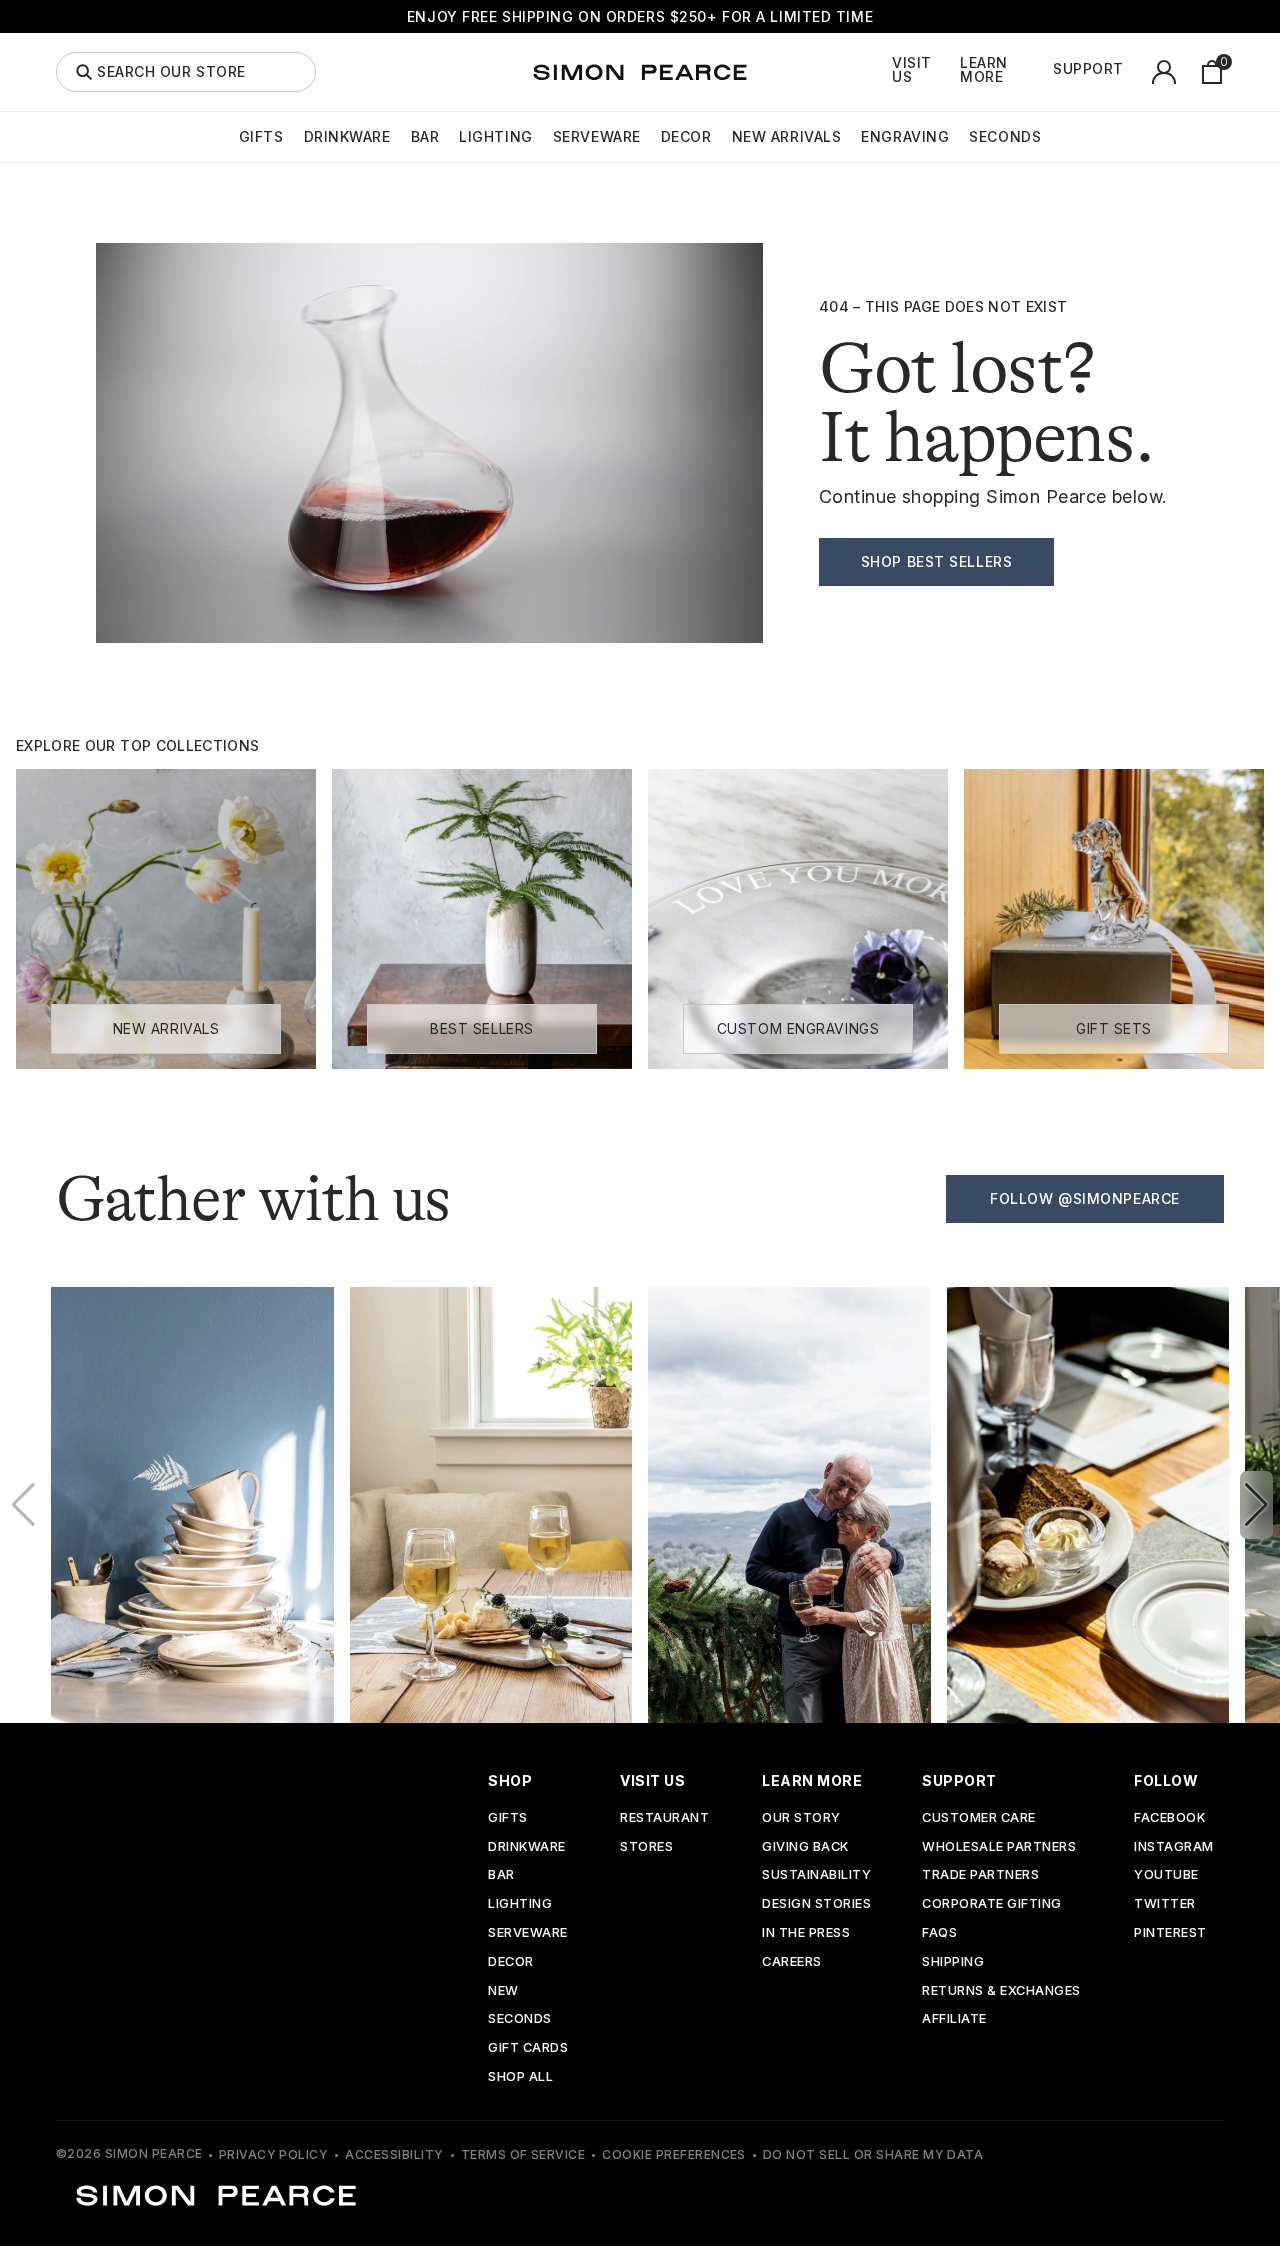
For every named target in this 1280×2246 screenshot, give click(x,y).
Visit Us (912, 70)
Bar (425, 136)
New (503, 1991)
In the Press (806, 1933)
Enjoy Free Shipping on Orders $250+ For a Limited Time (640, 16)
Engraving (905, 136)
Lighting (495, 136)
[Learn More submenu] (1048, 72)
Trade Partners (980, 1875)
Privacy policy (274, 2154)
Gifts (261, 136)
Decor (686, 136)
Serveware (597, 136)
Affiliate (954, 2019)
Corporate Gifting (992, 1904)
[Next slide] (1256, 1505)
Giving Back (805, 1847)
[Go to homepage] (640, 72)
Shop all (520, 2077)
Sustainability (816, 1875)
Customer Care (979, 1818)
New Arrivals (787, 136)
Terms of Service (523, 2154)
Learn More (984, 70)
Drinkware (347, 136)
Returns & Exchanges (1001, 1991)
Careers (792, 1962)
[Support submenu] (1135, 72)
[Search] (84, 72)
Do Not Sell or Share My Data (873, 2154)
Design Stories (816, 1904)
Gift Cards (528, 2048)
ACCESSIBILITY (394, 2154)
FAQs (939, 1933)
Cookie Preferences (674, 2154)
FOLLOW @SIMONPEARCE (1085, 1198)
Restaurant (664, 1818)
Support (1088, 69)
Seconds (1005, 136)
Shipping (953, 1962)
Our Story (801, 1818)
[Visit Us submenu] (955, 72)
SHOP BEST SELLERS (937, 561)
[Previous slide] (23, 1505)
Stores (646, 1847)
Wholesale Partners (999, 1847)
